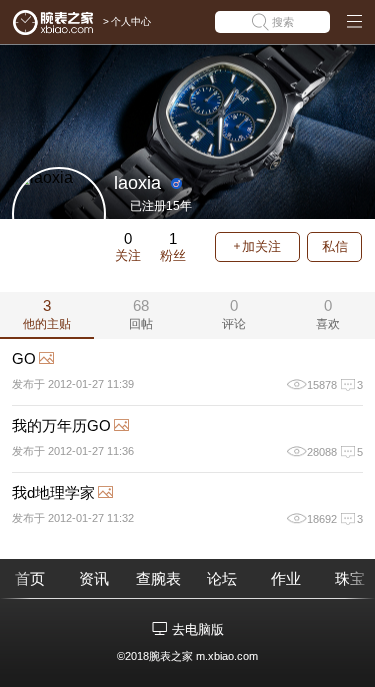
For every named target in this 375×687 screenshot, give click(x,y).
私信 (335, 246)
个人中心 (131, 21)
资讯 (94, 578)
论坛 (222, 578)
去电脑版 (198, 629)
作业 (286, 578)
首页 (30, 578)
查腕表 (158, 578)
